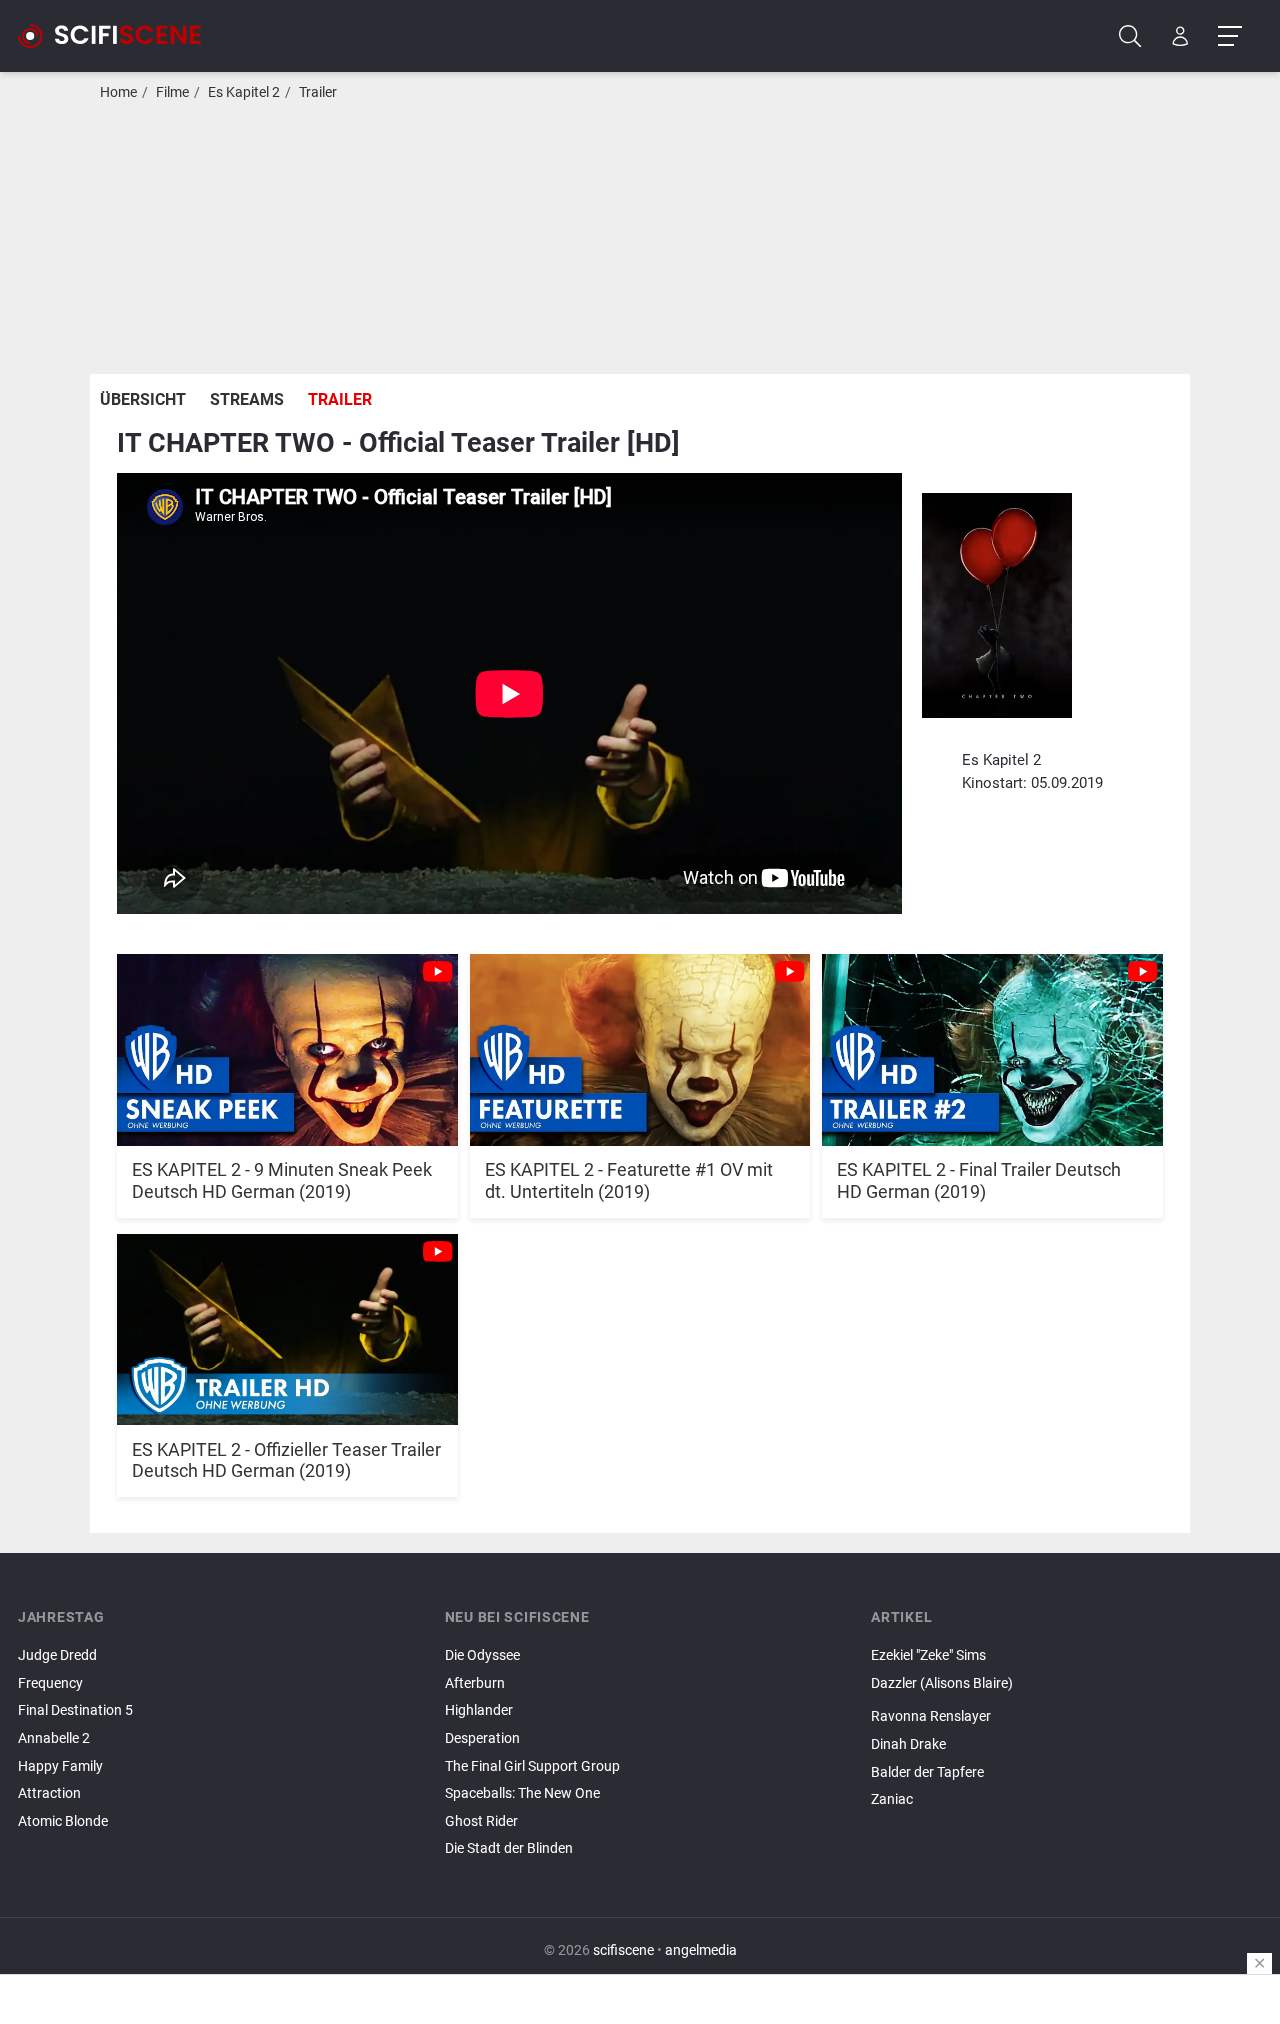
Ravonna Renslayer (931, 1716)
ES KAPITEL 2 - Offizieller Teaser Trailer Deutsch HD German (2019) (286, 1460)
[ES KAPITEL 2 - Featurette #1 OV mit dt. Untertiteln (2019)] (640, 1039)
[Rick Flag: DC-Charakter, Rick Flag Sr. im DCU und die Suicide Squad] (1066, 1700)
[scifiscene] (118, 36)
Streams (247, 399)
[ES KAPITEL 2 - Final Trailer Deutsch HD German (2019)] (992, 1039)
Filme (172, 92)
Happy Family (60, 1766)
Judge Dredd (57, 1655)
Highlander (479, 1710)
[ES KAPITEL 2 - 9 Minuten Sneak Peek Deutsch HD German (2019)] (287, 1039)
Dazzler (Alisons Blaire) (942, 1683)
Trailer (318, 92)
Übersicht (143, 399)
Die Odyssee (482, 1655)
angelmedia (701, 1950)
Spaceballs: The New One (522, 1793)
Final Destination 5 (75, 1710)
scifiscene (623, 1950)
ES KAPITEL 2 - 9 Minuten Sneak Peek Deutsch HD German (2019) (282, 1180)
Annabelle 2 (54, 1738)
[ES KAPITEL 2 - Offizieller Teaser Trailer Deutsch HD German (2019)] (287, 1319)
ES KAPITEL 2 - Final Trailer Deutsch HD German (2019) (979, 1180)
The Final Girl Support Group (532, 1766)
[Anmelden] (1180, 36)
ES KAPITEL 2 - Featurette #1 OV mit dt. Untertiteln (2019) (629, 1180)
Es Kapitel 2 (244, 92)
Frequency (50, 1683)
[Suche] (1130, 36)
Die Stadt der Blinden (509, 1848)
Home (118, 92)
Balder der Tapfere (927, 1772)
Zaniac (892, 1799)
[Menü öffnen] (1229, 36)
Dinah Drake (908, 1744)
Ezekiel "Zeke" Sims (928, 1655)
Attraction (49, 1793)
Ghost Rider (481, 1821)
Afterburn (475, 1683)
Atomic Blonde (63, 1821)
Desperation (482, 1738)
